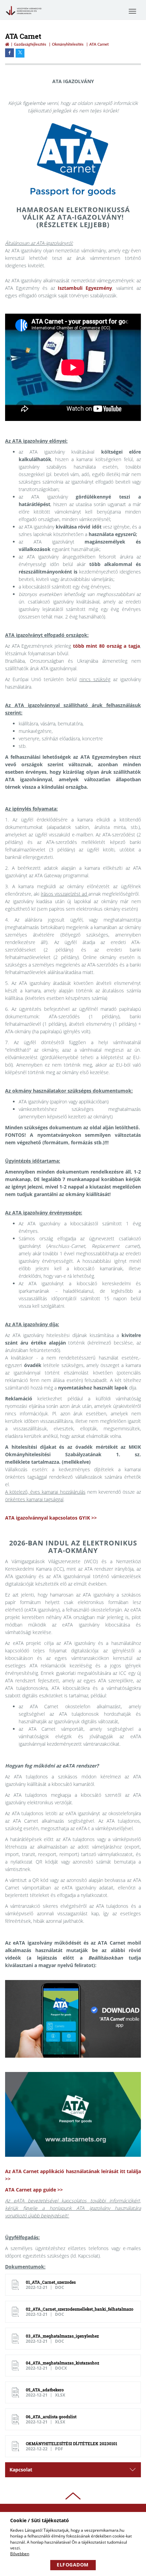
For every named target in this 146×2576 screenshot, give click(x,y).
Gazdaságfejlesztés (30, 44)
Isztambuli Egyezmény (85, 288)
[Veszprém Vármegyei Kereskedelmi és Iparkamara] (24, 16)
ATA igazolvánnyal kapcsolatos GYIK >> (51, 1518)
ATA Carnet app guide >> (34, 2190)
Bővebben (20, 2554)
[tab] (73, 2470)
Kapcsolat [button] (21, 2470)
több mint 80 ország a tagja (106, 646)
